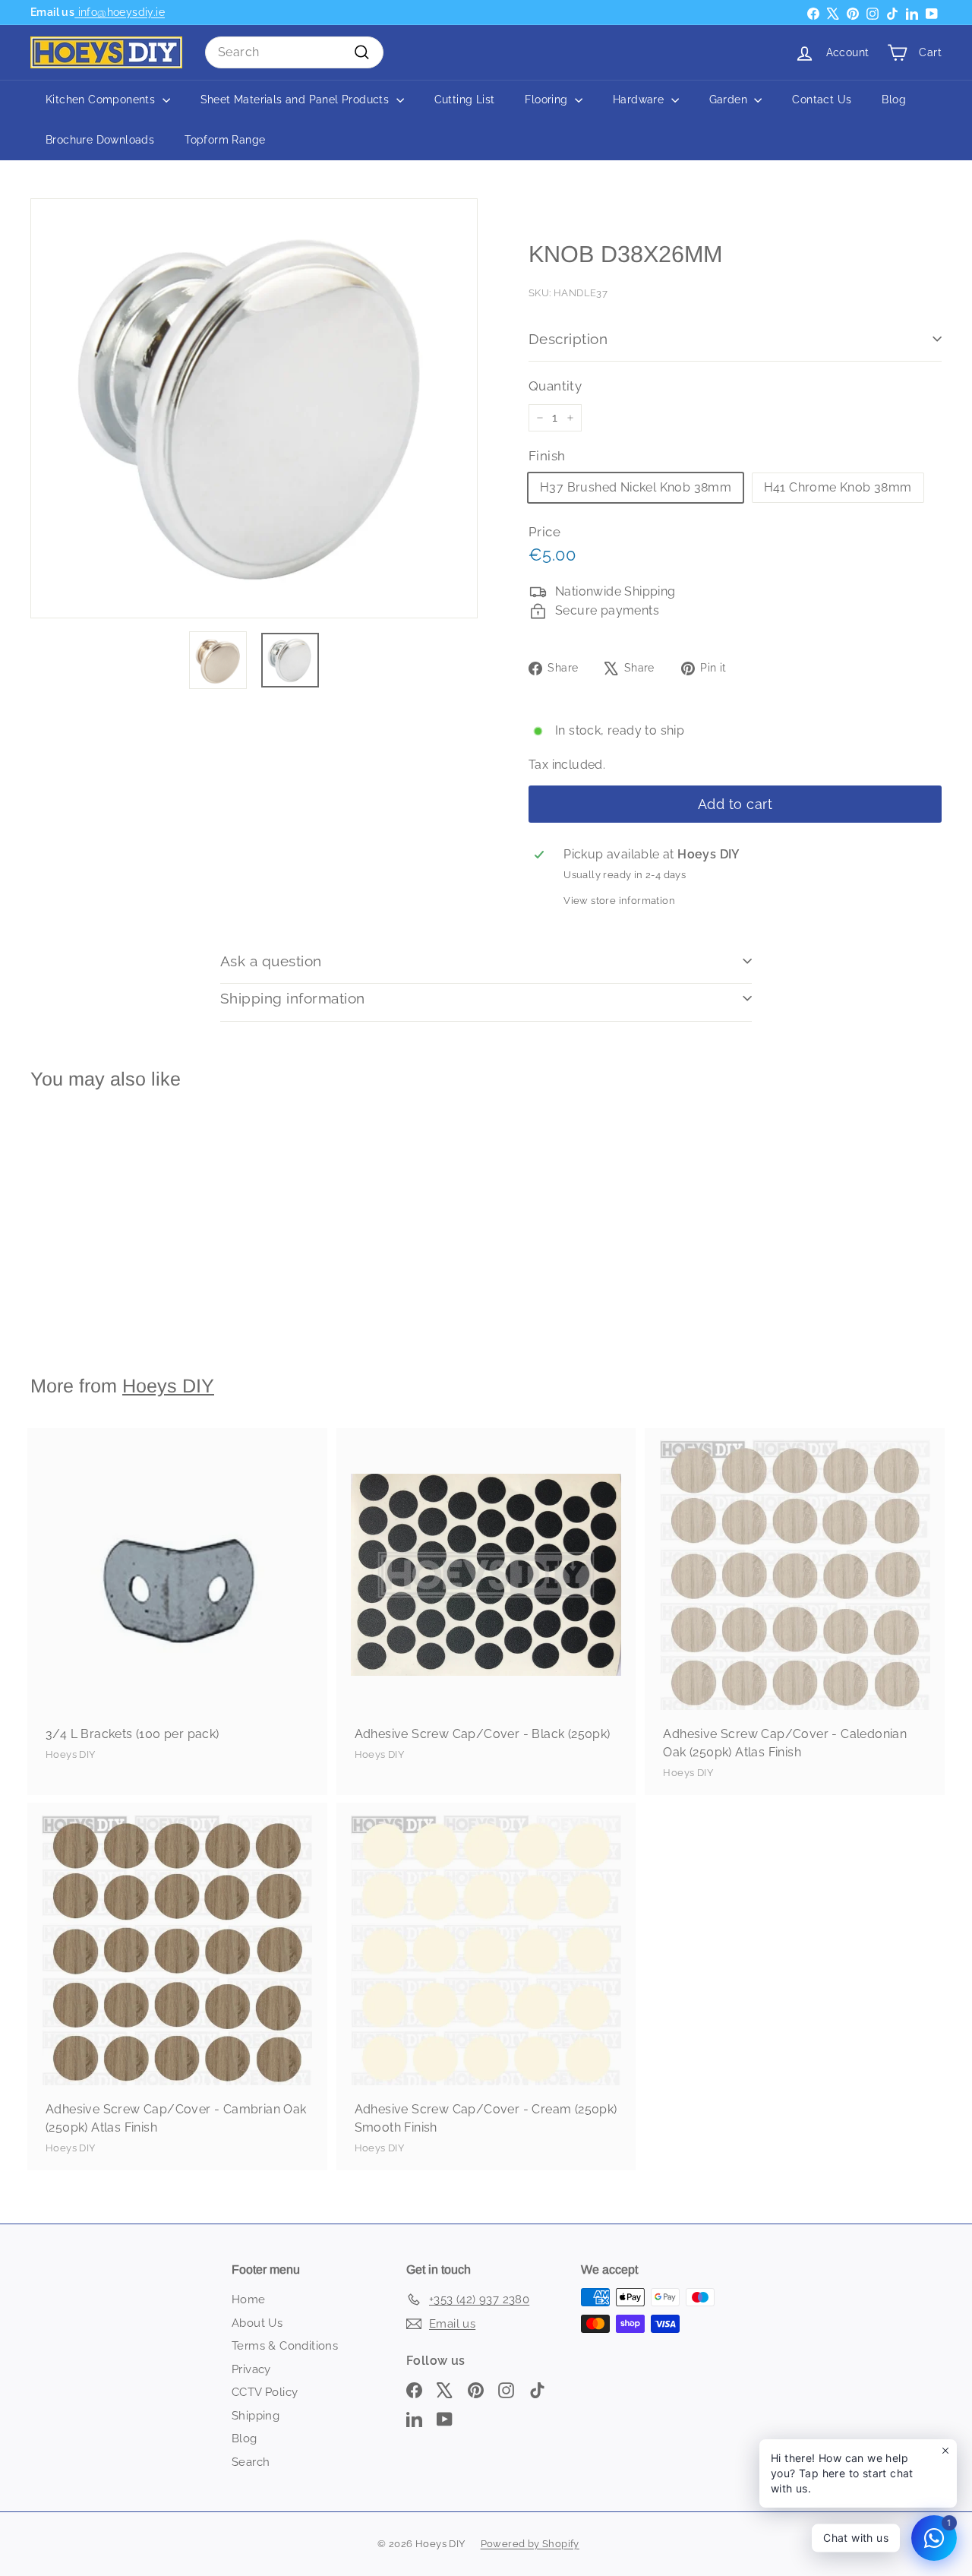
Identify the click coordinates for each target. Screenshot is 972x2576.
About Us (257, 2323)
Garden (730, 100)
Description (568, 339)
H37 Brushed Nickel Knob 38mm (636, 487)
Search (251, 2462)
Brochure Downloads (100, 140)
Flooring (548, 100)
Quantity (555, 386)
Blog (894, 100)
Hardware (640, 100)
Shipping (256, 2416)
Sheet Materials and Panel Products (297, 100)
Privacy (251, 2369)
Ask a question (271, 961)
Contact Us (822, 100)
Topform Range (225, 140)
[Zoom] (254, 408)
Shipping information (293, 998)
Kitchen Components (102, 100)
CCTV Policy (265, 2392)
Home (249, 2299)
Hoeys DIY (168, 1386)
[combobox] (294, 52)
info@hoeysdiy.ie (120, 12)
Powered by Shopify (530, 2544)
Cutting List (465, 100)
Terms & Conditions (285, 2346)
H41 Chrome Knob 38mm (838, 487)
